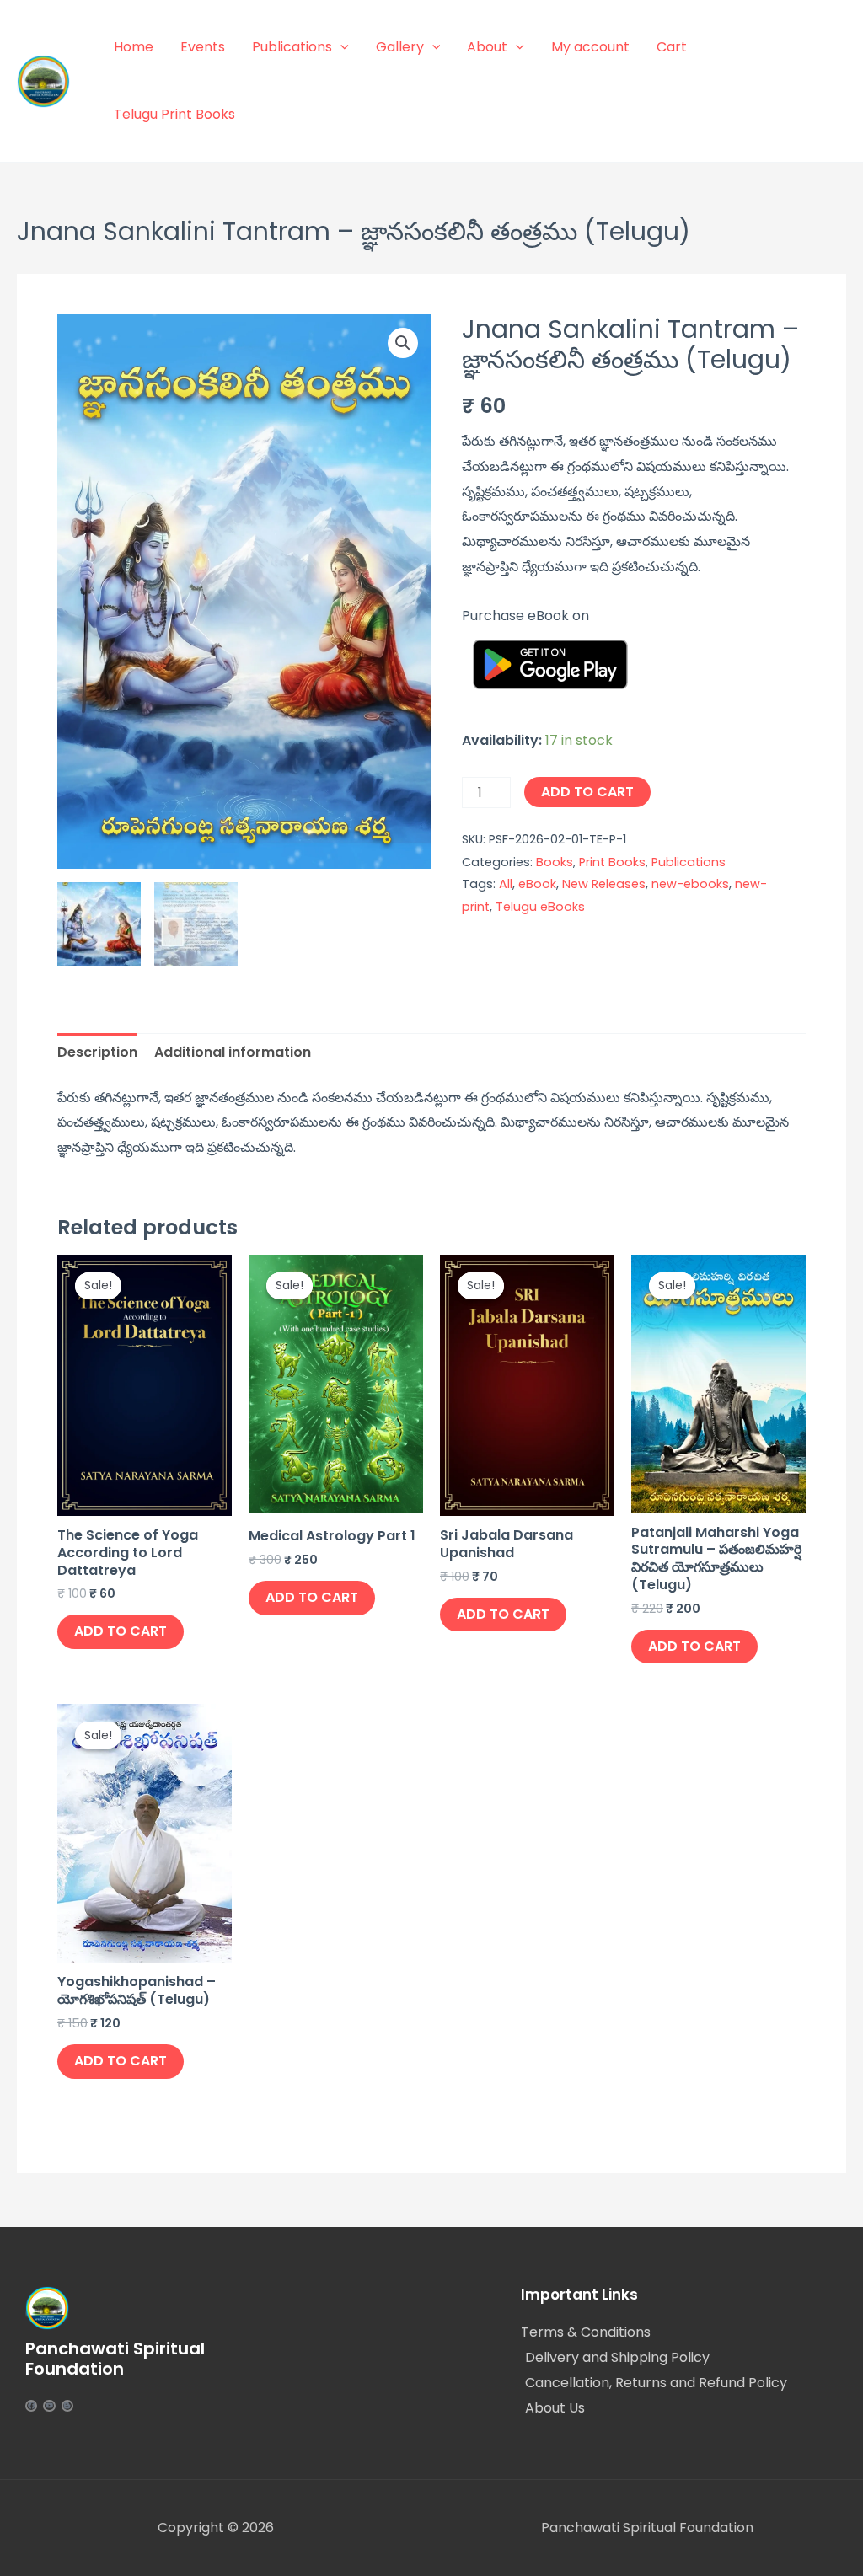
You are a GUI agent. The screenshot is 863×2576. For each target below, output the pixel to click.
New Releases (604, 884)
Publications (292, 47)
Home (134, 47)
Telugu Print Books (174, 114)
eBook (537, 884)
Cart (672, 47)
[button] (403, 343)
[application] (340, 47)
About (487, 47)
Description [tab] (97, 1052)
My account (590, 47)
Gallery (400, 47)
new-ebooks (690, 884)
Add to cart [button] (121, 1631)
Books (555, 862)
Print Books (612, 862)
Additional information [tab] (233, 1052)
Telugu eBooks (540, 907)
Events (203, 47)
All (506, 884)
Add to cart (587, 792)
